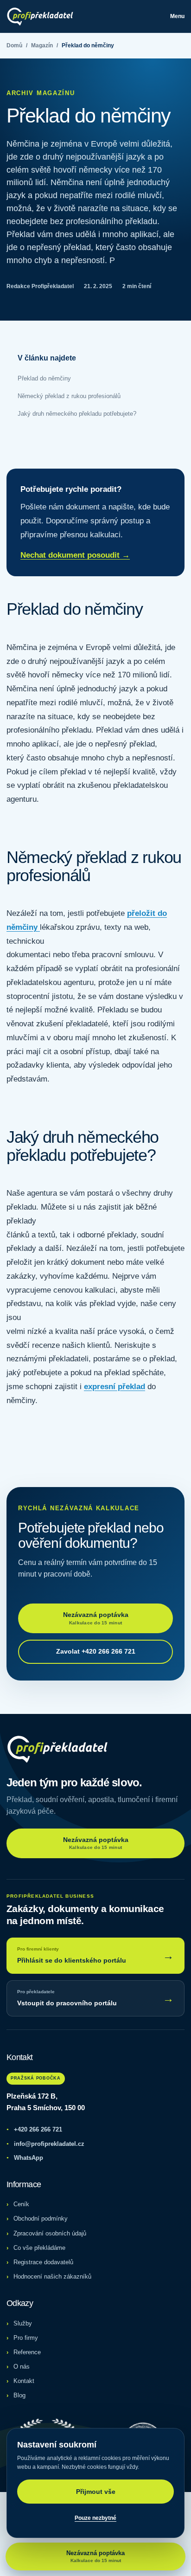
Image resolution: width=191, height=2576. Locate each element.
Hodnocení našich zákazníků (52, 2277)
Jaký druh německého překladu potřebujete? (77, 414)
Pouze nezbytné (95, 2518)
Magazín (42, 45)
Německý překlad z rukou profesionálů (69, 396)
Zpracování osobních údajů (50, 2233)
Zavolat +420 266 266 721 (96, 1651)
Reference (27, 2352)
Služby (23, 2323)
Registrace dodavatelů (43, 2262)
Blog (19, 2395)
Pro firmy (26, 2338)
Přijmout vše (96, 2492)
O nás (22, 2367)
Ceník (21, 2204)
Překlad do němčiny (44, 378)
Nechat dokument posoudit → (75, 555)
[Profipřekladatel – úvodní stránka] (40, 16)
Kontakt (24, 2381)
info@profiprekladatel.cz (45, 2144)
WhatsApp (25, 2158)
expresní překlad (115, 1387)
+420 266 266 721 (34, 2129)
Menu (177, 16)
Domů (14, 45)
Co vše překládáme (39, 2248)
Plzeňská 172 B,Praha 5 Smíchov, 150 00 (46, 2102)
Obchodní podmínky (41, 2219)
